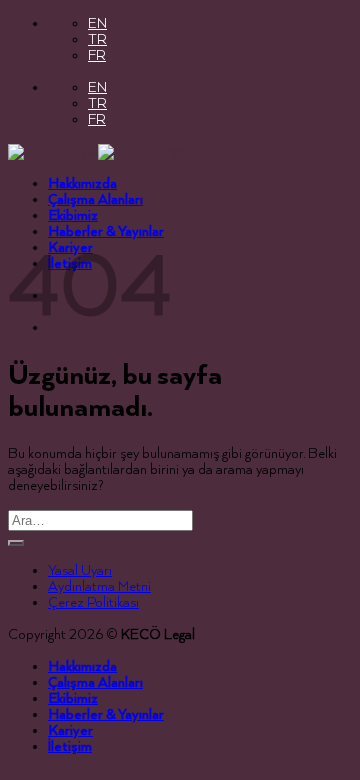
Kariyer (70, 731)
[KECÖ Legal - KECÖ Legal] (98, 152)
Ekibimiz (73, 216)
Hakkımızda (82, 184)
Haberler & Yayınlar (106, 232)
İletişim (70, 747)
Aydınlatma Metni (99, 587)
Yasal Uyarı (80, 571)
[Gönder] (16, 543)
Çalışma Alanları (95, 200)
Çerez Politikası (93, 603)
